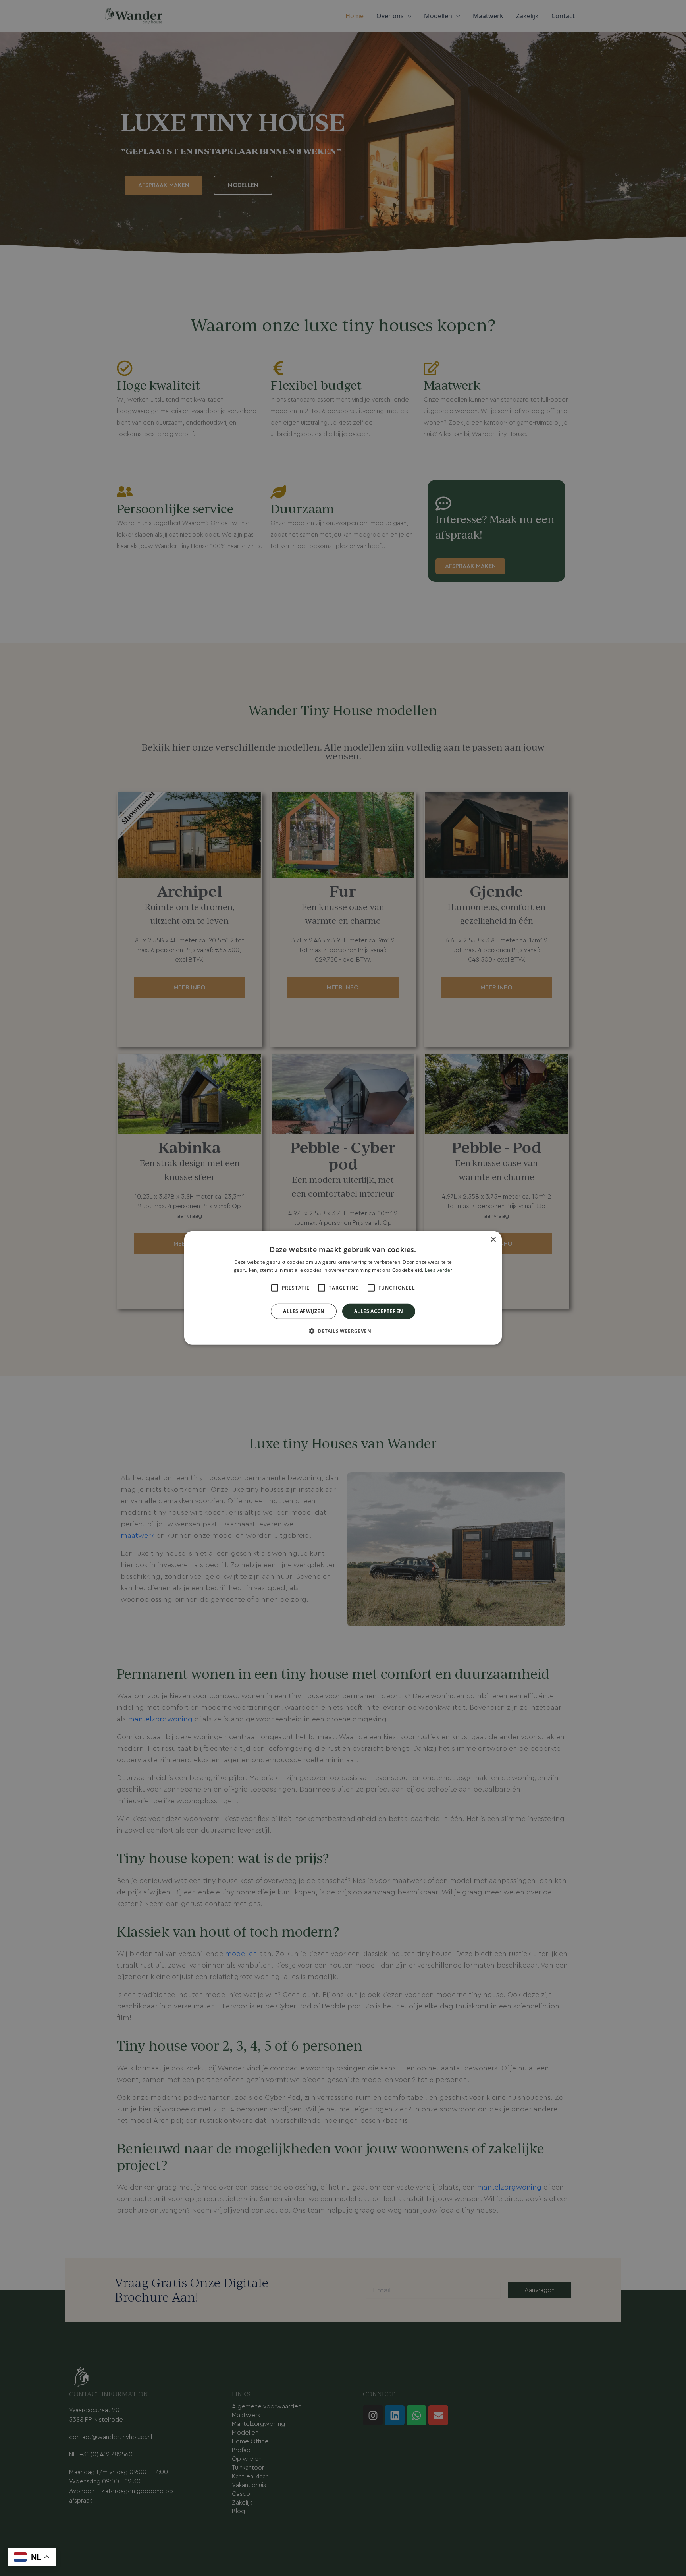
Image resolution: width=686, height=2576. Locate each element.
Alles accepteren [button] (379, 1311)
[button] (343, 1331)
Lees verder (438, 1270)
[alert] (343, 1288)
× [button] (493, 1240)
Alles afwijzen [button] (304, 1311)
